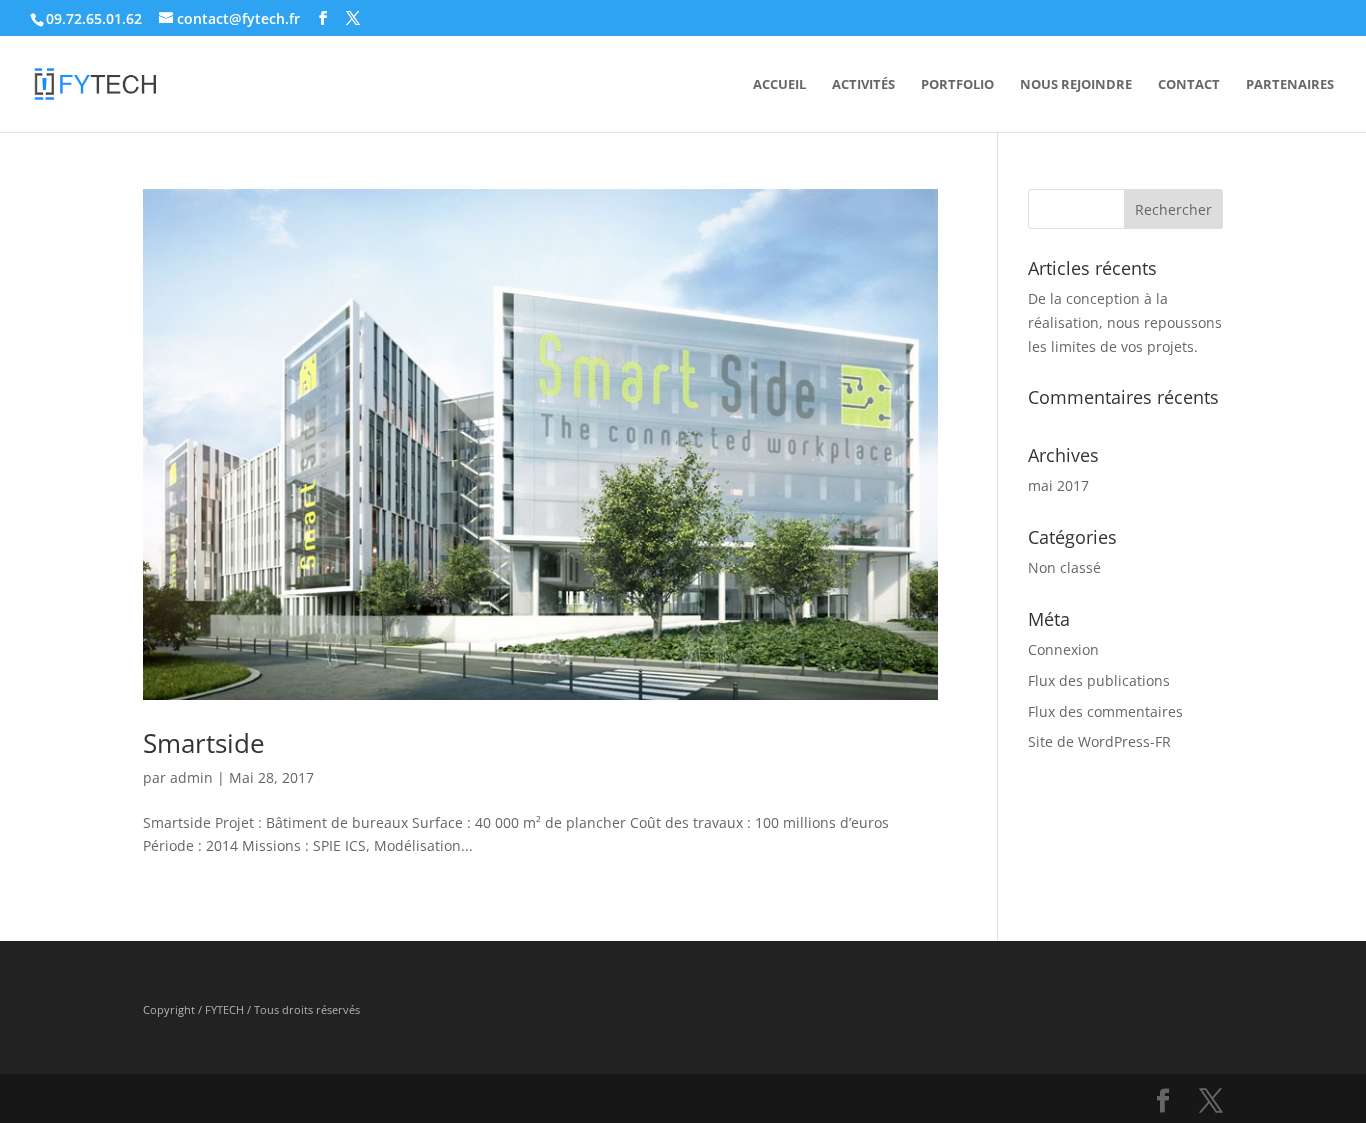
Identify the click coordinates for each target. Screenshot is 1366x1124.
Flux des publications (1099, 680)
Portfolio (957, 85)
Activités (863, 85)
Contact (1189, 85)
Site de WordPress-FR (1099, 741)
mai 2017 (1058, 485)
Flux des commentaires (1105, 711)
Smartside (204, 743)
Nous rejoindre (1076, 85)
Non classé (1064, 567)
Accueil (779, 85)
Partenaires (1290, 85)
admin (191, 777)
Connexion (1063, 649)
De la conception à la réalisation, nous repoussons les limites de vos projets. (1125, 322)
